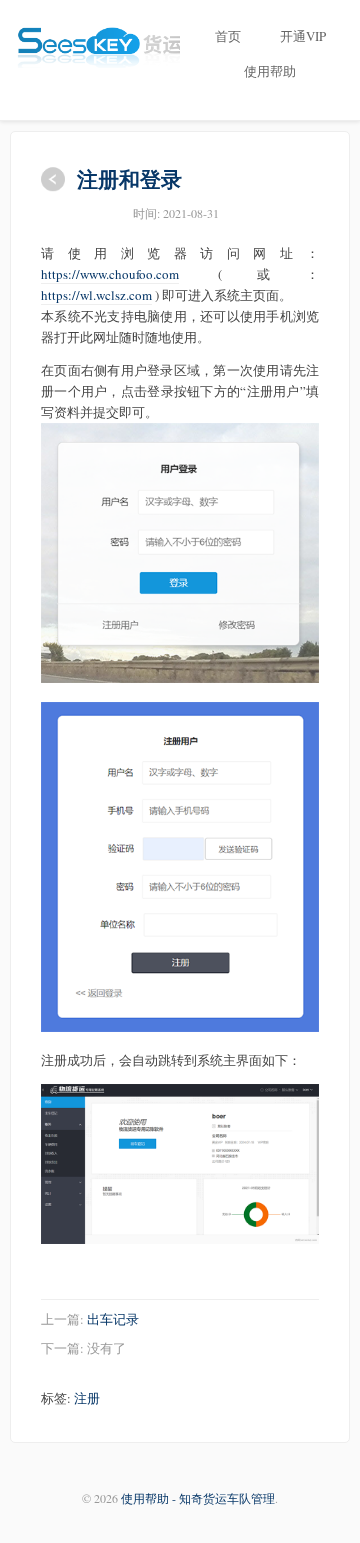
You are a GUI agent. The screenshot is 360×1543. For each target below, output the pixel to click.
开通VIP (303, 36)
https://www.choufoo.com (110, 274)
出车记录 (113, 1319)
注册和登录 (129, 178)
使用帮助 (270, 71)
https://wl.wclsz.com (96, 295)
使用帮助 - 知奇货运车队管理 (198, 1498)
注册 (87, 1398)
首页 (228, 36)
